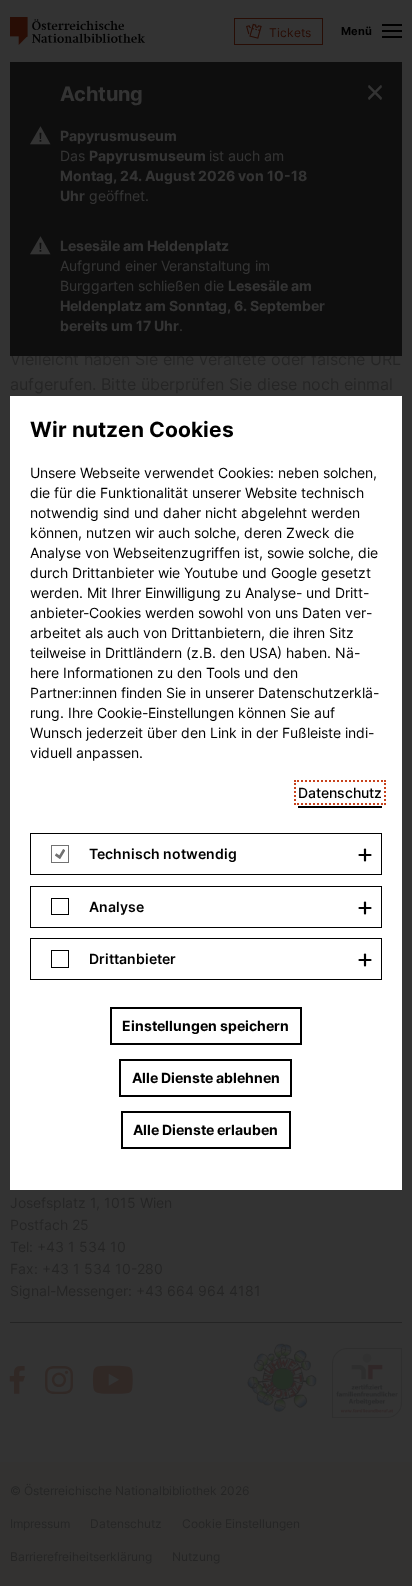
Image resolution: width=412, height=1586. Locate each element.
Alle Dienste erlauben (205, 1129)
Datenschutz (340, 792)
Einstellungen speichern (205, 1025)
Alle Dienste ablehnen (206, 1077)
